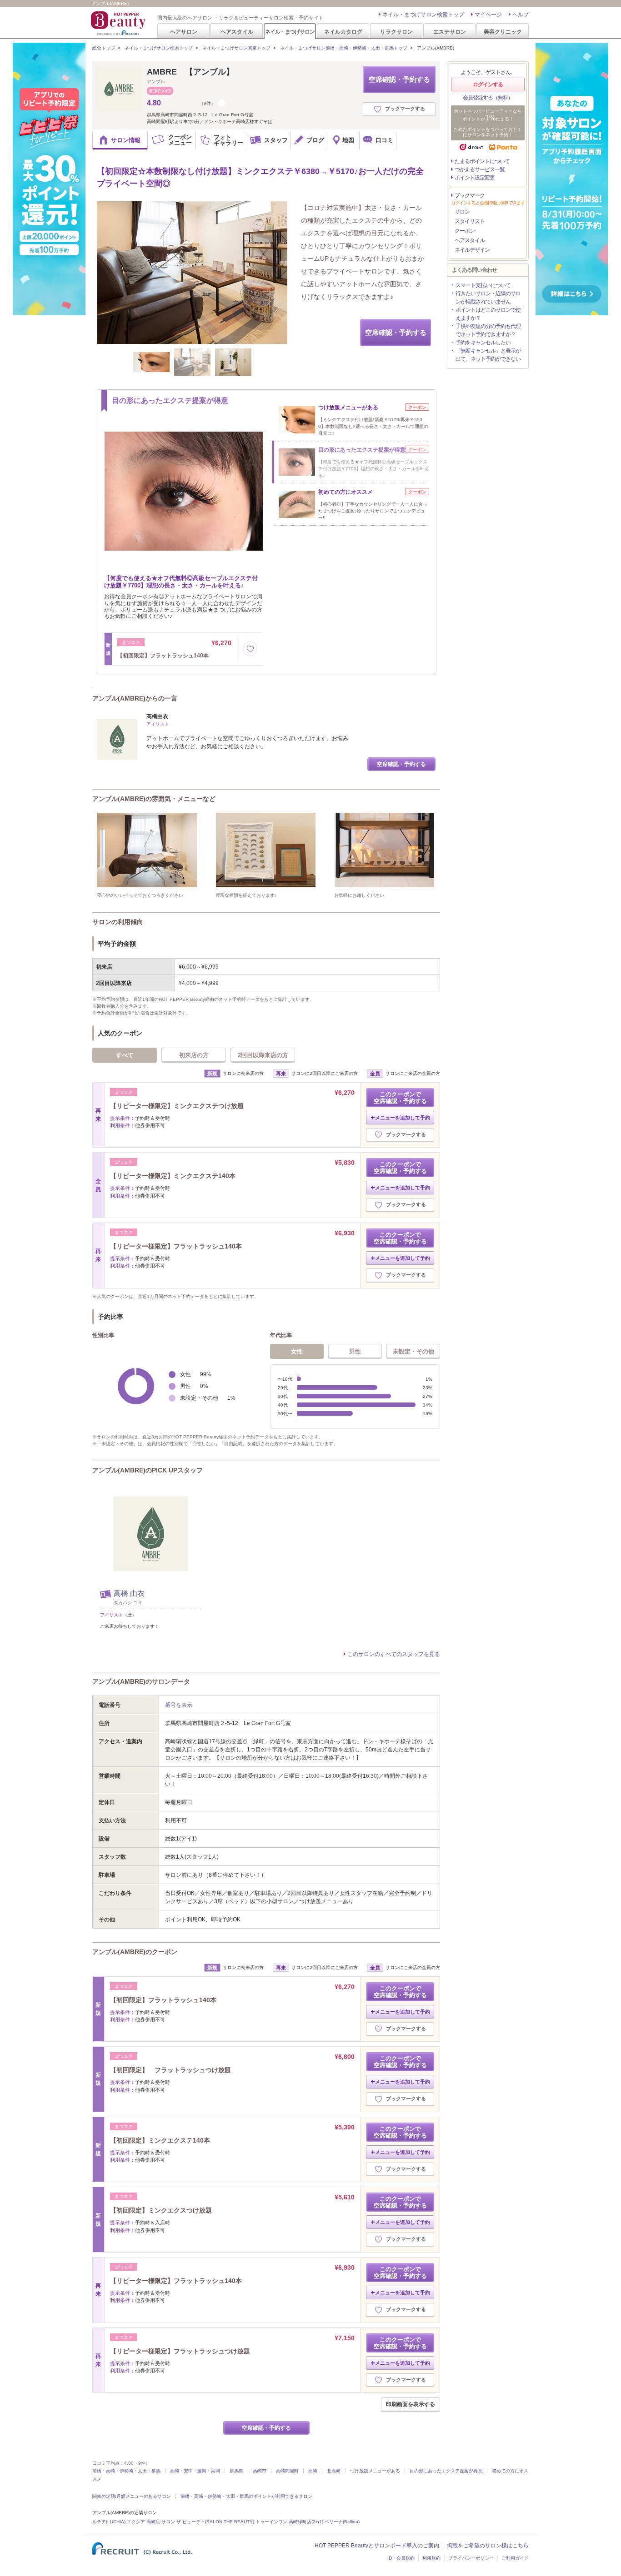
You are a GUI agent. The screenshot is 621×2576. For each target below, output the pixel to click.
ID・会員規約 (401, 2558)
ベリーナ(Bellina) (342, 2522)
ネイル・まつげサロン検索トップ (423, 15)
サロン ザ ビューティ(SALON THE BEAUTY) (208, 2522)
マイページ (488, 15)
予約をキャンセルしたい (483, 343)
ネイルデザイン (472, 250)
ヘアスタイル (237, 32)
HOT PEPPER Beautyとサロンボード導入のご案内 (377, 2546)
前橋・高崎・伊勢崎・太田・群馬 (126, 2471)
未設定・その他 (413, 1351)
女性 (297, 1351)
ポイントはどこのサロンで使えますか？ (488, 314)
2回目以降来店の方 (263, 1055)
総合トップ (104, 48)
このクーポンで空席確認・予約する (400, 1098)
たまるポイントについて (482, 161)
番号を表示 (179, 1705)
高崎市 (260, 2471)
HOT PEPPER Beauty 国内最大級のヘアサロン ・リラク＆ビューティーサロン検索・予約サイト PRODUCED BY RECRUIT (119, 23)
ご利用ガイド (515, 2558)
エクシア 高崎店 (143, 2522)
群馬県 (236, 2471)
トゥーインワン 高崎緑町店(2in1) (289, 2522)
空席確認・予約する (399, 79)
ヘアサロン (184, 32)
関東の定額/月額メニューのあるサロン (132, 2496)
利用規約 (431, 2558)
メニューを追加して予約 (403, 1118)
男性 (355, 1351)
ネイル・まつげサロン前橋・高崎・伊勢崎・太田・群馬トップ (344, 48)
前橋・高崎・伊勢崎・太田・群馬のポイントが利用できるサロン (246, 2496)
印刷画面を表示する (411, 2404)
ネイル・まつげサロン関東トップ (236, 48)
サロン (462, 212)
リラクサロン (396, 32)
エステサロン (450, 32)
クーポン (465, 231)
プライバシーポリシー (471, 2558)
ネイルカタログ (343, 32)
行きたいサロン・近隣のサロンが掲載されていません (488, 298)
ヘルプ (521, 15)
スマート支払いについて (483, 285)
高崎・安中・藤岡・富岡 (195, 2471)
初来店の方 (194, 1055)
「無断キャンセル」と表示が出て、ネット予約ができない (488, 355)
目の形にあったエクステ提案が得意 (446, 2471)
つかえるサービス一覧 (480, 169)
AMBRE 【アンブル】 (190, 72)
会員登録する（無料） (488, 98)
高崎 (313, 2471)
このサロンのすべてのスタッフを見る (394, 1654)
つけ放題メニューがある (375, 2471)
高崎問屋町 (287, 2471)
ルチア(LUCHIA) (109, 2522)
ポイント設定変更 (475, 178)
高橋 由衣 (129, 1594)
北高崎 (334, 2471)
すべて (125, 1055)
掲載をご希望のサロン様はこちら (488, 2546)
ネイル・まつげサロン (290, 32)
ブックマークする (405, 109)
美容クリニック (503, 32)
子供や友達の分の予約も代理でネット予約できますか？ (488, 330)
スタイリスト (470, 221)
